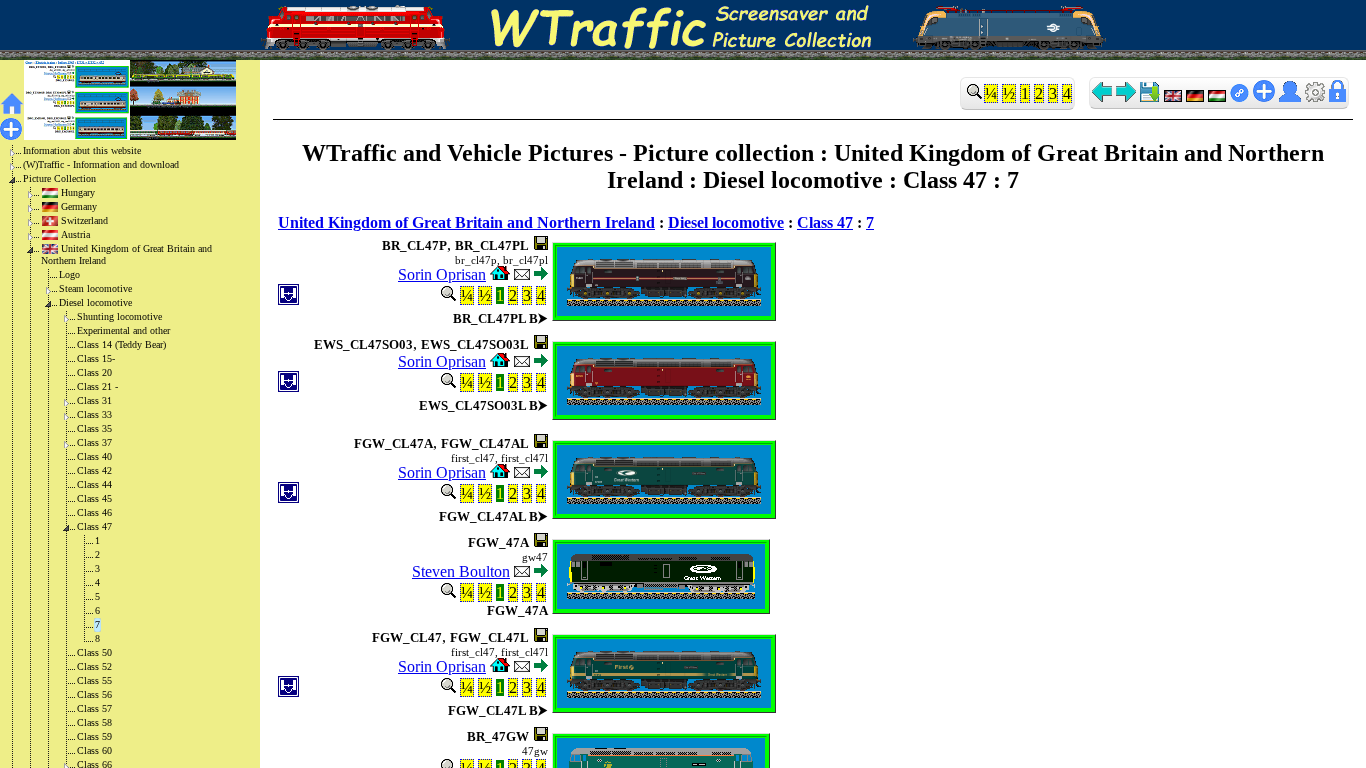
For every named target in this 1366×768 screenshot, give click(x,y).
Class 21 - (97, 386)
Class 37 (94, 442)
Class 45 (94, 498)
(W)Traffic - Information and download (101, 164)
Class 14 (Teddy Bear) (121, 344)
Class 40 (94, 456)
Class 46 (94, 512)
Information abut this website (82, 150)
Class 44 (94, 484)
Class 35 (94, 428)
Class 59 (94, 736)
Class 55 (94, 680)
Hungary (78, 192)
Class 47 (94, 526)
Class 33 (94, 414)
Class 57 (94, 708)
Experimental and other (123, 330)
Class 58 (94, 722)
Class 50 (94, 652)
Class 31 (94, 400)
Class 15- (96, 358)
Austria (75, 234)
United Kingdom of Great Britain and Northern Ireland (126, 254)
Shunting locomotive (119, 316)
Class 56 (94, 694)
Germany (79, 206)
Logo (69, 274)
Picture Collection (59, 178)
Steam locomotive (95, 288)
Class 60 (94, 750)
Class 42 (94, 470)
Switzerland (84, 220)
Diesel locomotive (95, 302)
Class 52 (94, 666)
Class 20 (94, 372)
